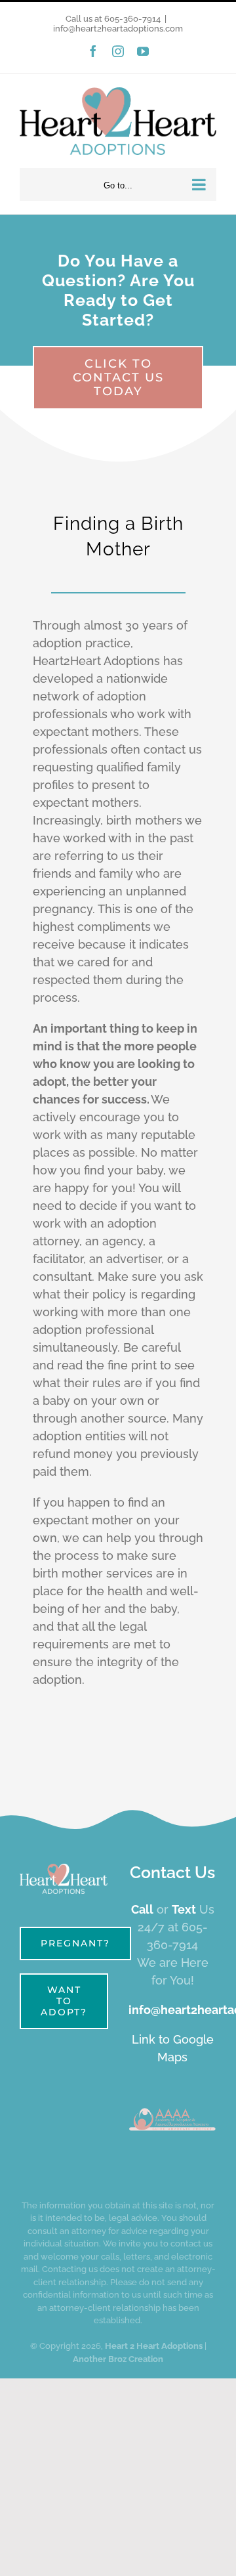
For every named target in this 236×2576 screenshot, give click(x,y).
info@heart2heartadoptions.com (118, 29)
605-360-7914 (132, 19)
